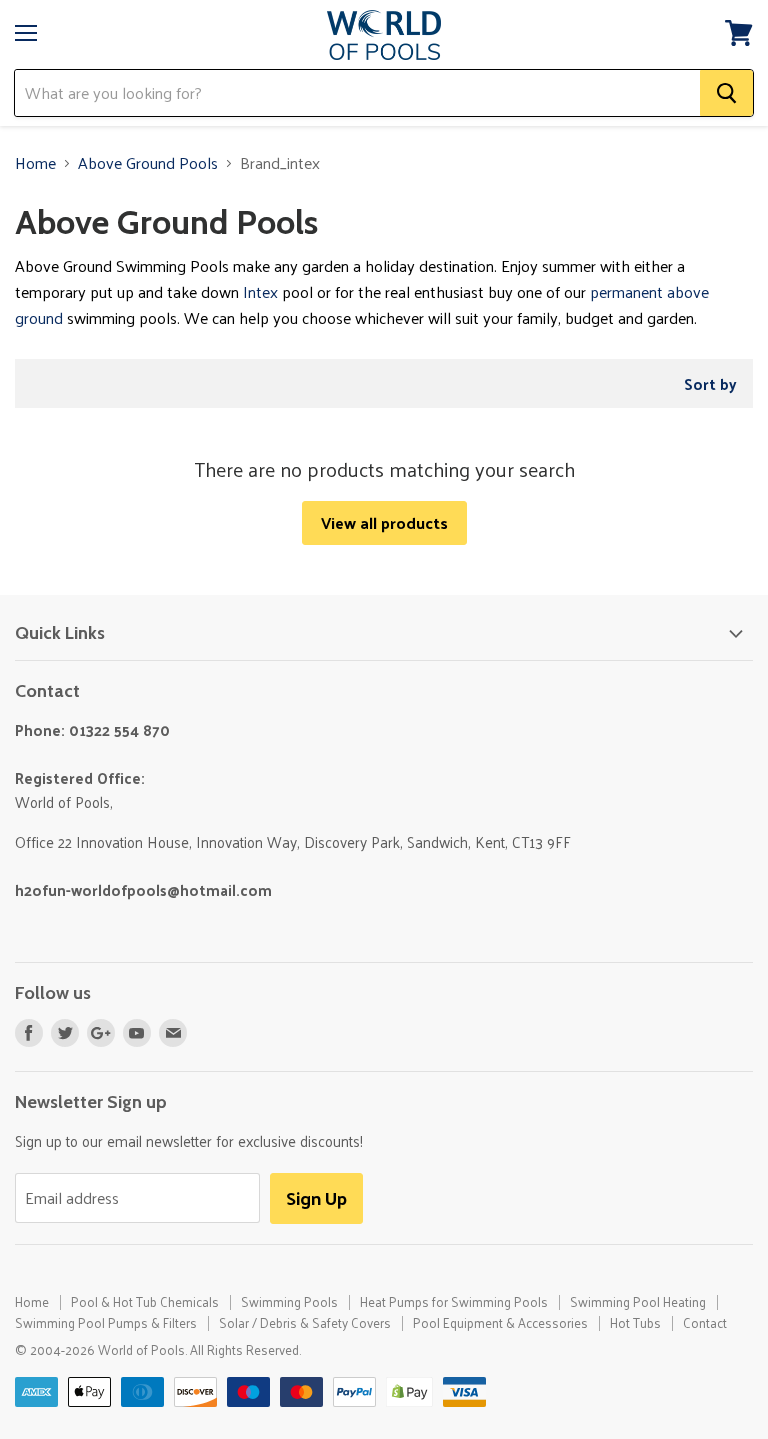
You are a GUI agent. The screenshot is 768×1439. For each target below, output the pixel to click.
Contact (705, 1322)
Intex (260, 291)
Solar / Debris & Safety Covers (305, 1322)
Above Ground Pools (148, 163)
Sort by (710, 383)
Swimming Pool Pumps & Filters (106, 1322)
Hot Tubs (635, 1322)
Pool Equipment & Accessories (500, 1322)
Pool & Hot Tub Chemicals (145, 1301)
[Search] (726, 93)
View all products (384, 522)
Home (35, 163)
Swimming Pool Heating (638, 1301)
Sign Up (316, 1197)
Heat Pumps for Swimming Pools (454, 1301)
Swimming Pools (289, 1301)
